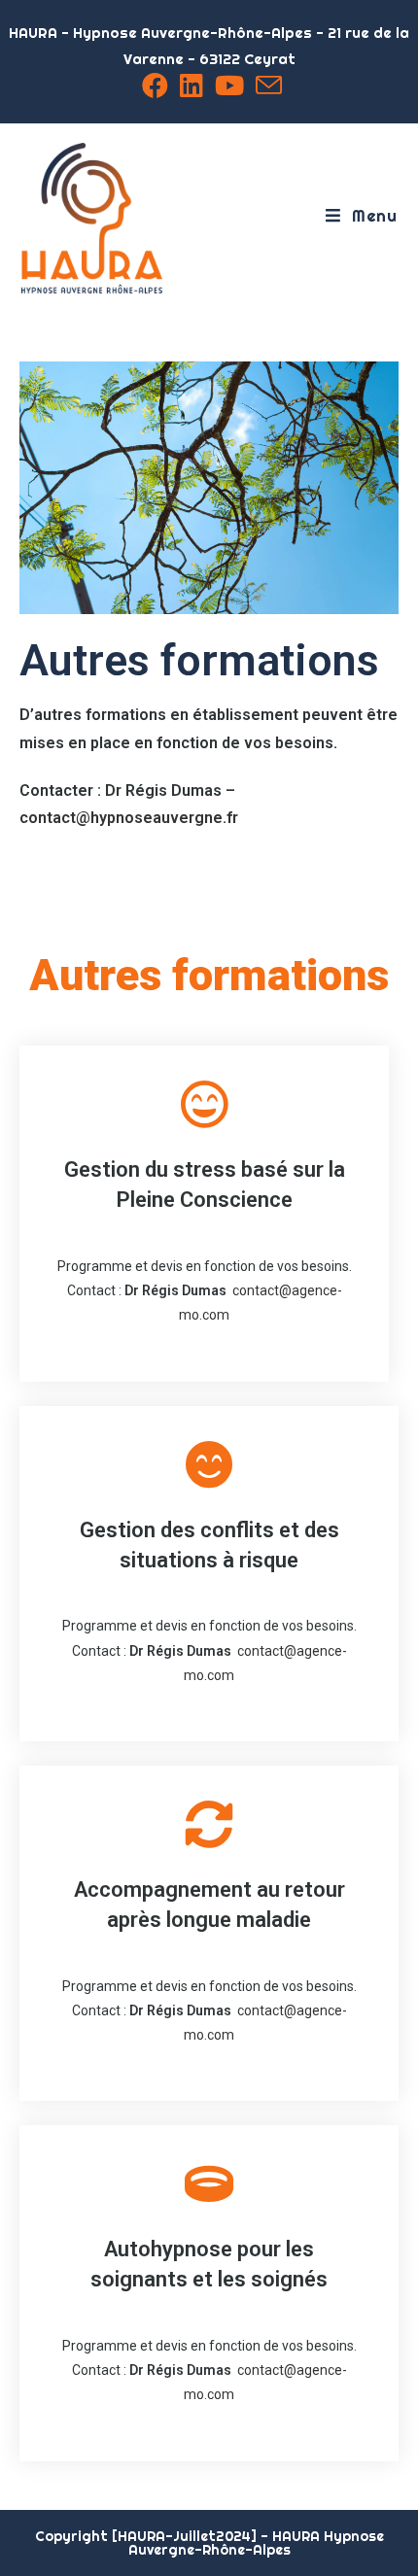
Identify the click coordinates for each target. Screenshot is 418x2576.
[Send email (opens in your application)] (266, 85)
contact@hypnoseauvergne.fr (129, 818)
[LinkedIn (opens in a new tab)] (192, 85)
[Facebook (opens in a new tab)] (155, 85)
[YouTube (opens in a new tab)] (229, 85)
